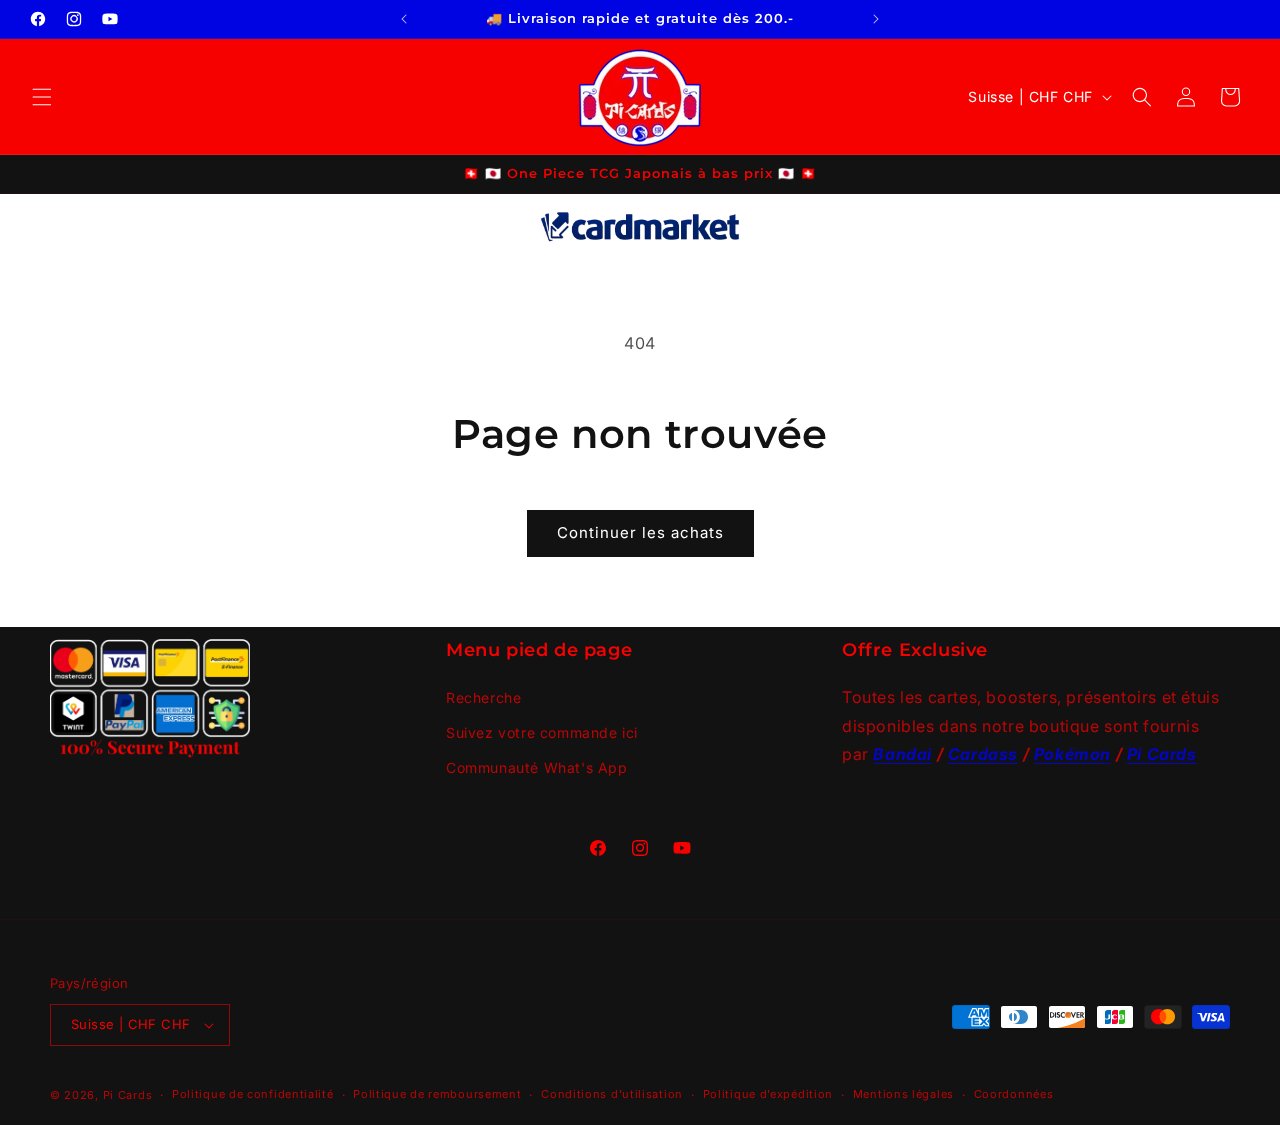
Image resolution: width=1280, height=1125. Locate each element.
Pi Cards (128, 1095)
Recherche (483, 696)
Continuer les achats (640, 532)
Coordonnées (1014, 1094)
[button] (42, 97)
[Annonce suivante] (876, 19)
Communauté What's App (537, 766)
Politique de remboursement (437, 1094)
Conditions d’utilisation (612, 1094)
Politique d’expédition (768, 1094)
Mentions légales (903, 1094)
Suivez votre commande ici (542, 731)
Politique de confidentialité (253, 1094)
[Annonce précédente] (404, 19)
